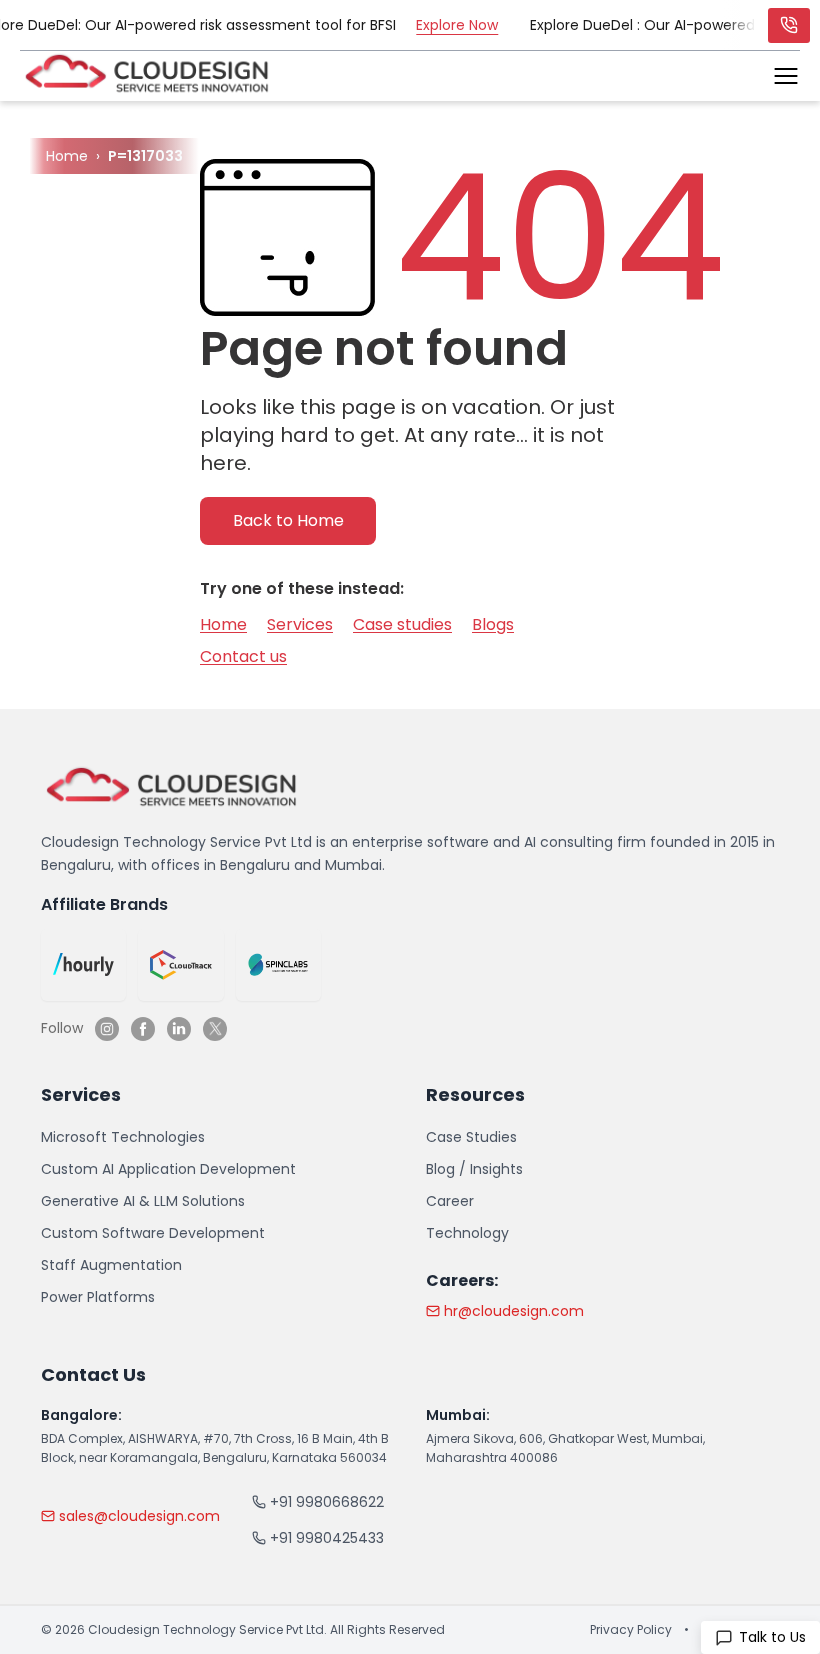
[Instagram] (107, 1029)
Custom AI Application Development (168, 1169)
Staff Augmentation (111, 1265)
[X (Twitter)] (215, 1029)
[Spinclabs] (278, 965)
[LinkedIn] (179, 1029)
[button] (786, 76)
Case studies (402, 624)
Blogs (493, 624)
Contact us (243, 656)
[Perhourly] (83, 965)
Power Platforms (98, 1297)
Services (300, 624)
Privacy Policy (631, 1630)
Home (223, 624)
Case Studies (471, 1137)
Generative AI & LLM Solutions (143, 1201)
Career (450, 1201)
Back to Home (288, 520)
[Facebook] (143, 1029)
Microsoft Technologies (123, 1137)
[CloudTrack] (180, 965)
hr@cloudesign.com (514, 1311)
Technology (467, 1233)
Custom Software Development (153, 1233)
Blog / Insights (474, 1169)
